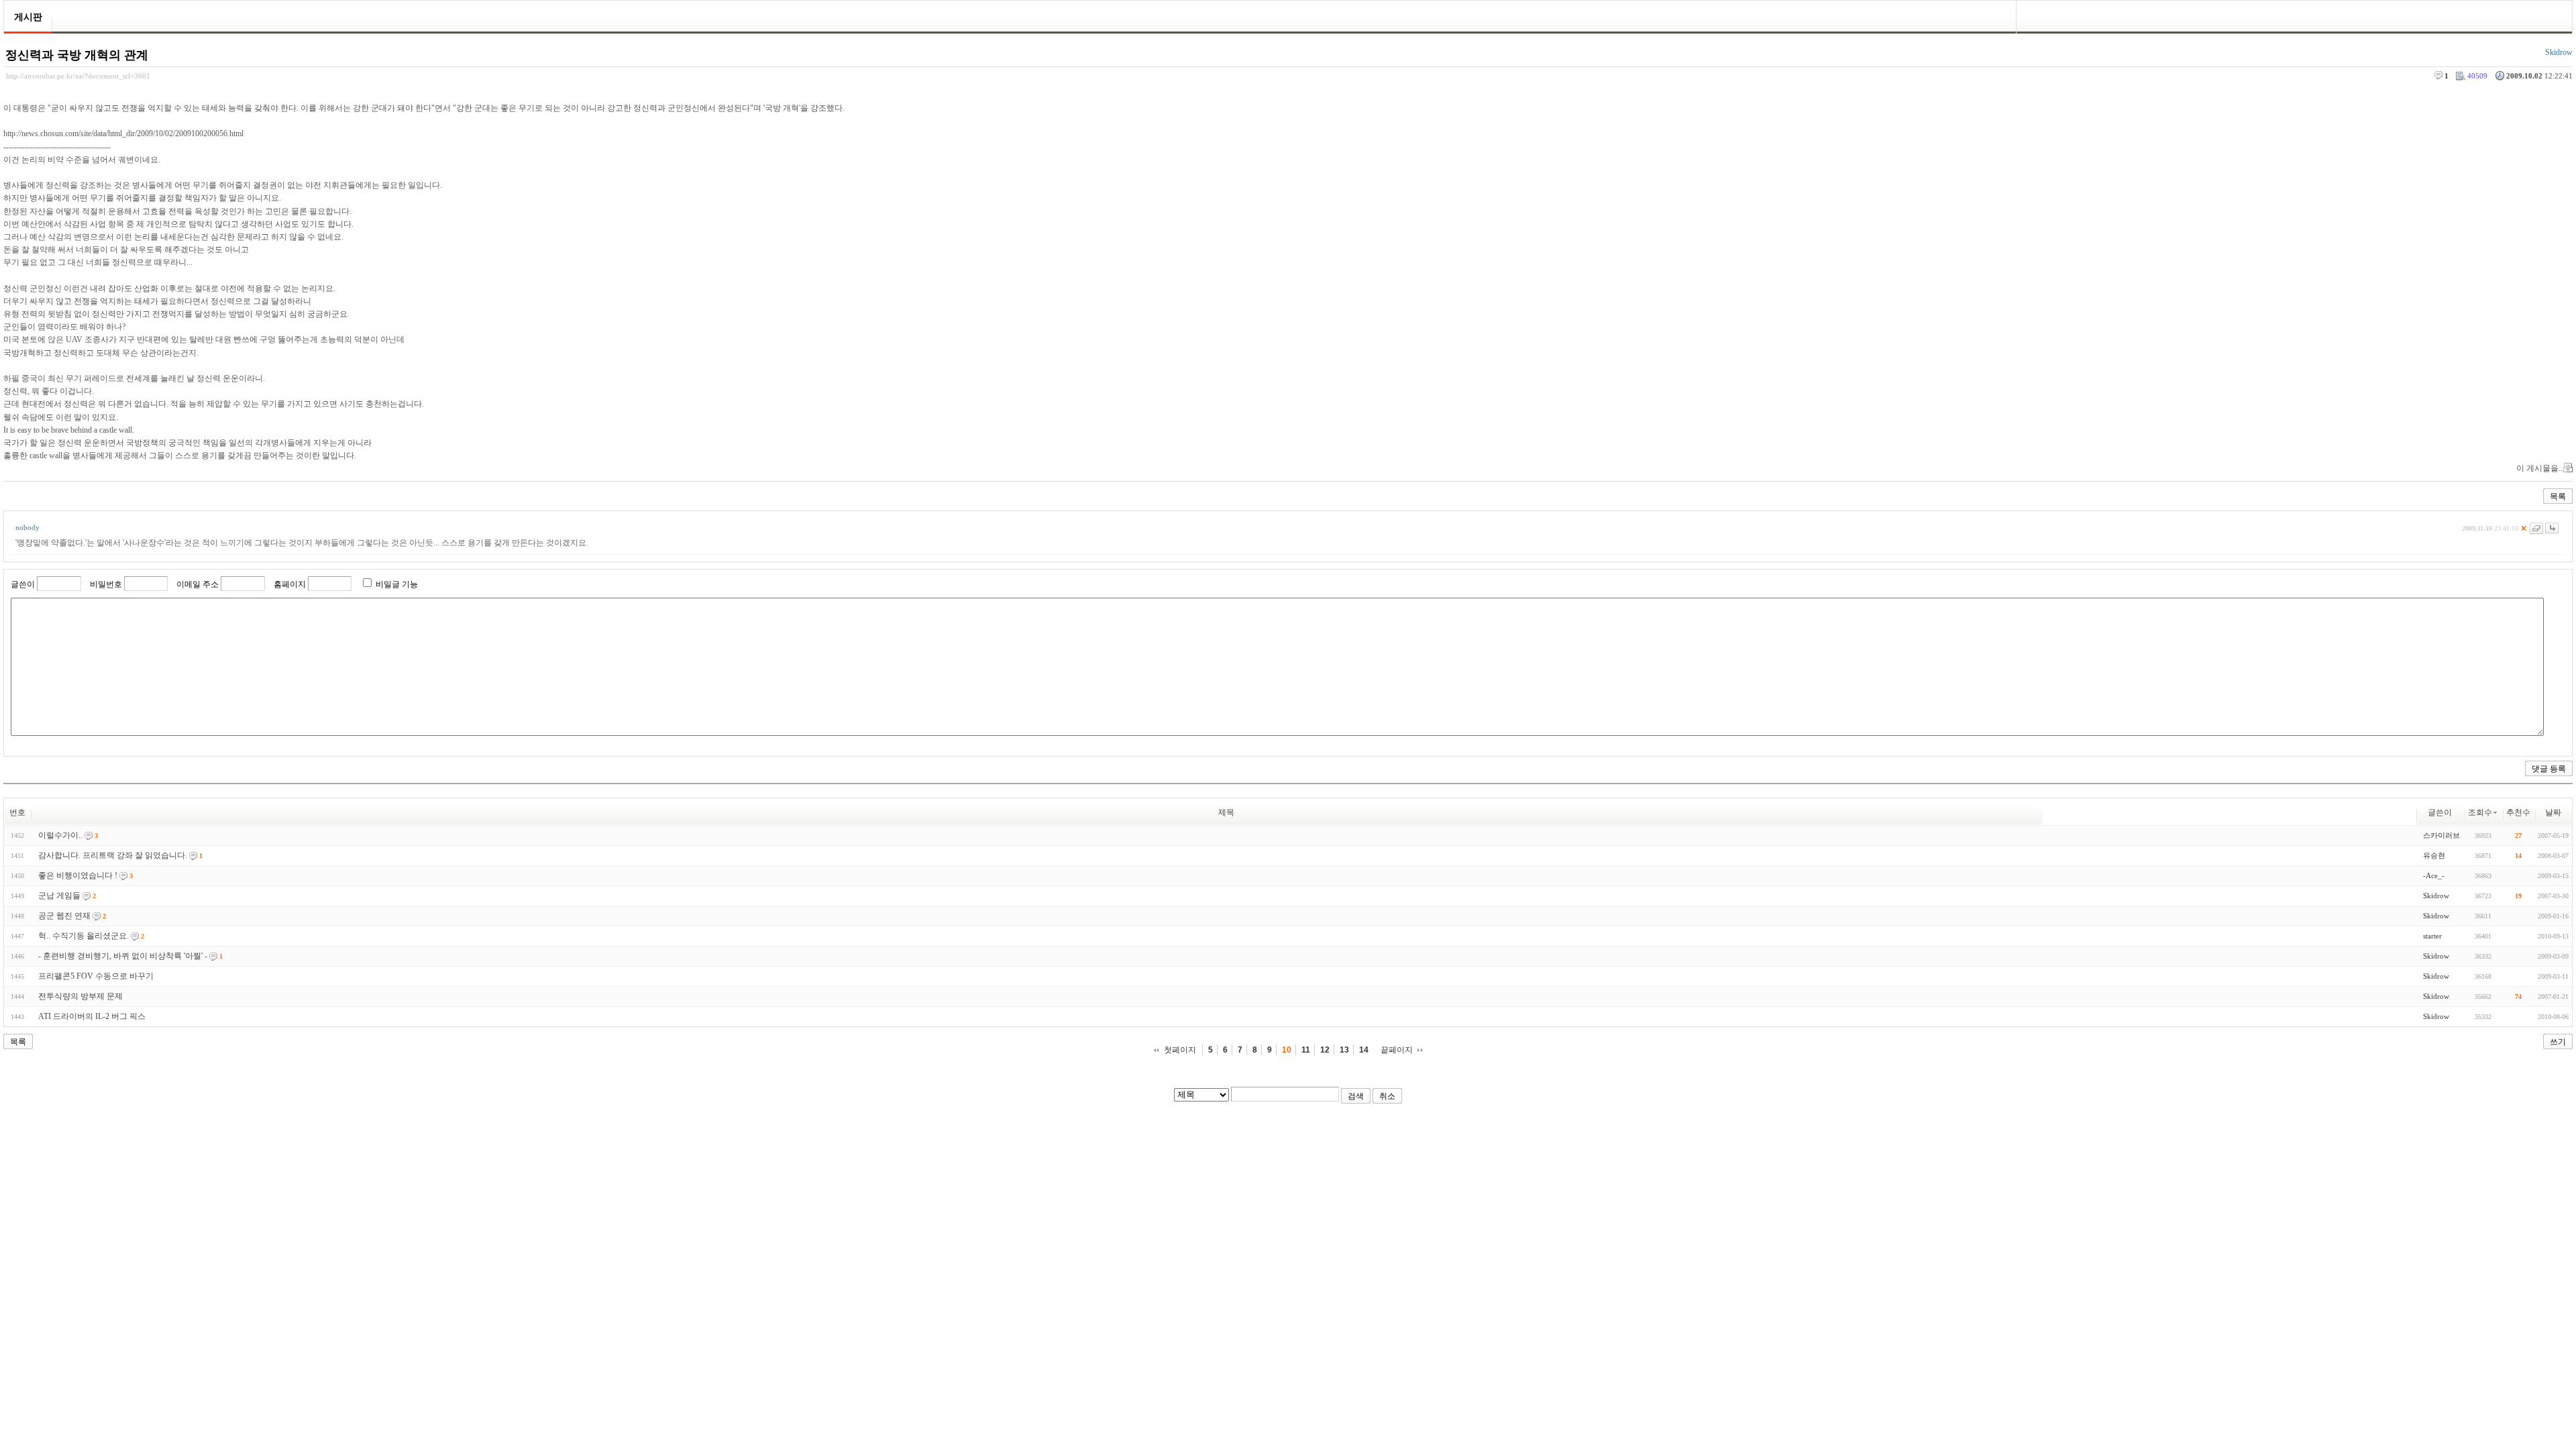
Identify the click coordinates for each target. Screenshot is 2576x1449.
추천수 (2518, 812)
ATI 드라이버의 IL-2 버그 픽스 (92, 1016)
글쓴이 (23, 584)
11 (1306, 1050)
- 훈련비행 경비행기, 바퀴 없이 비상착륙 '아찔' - (123, 956)
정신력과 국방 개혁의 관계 (77, 55)
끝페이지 (1397, 1050)
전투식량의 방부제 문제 (80, 996)
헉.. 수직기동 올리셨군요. (84, 936)
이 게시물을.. (2539, 468)
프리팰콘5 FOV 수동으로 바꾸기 (96, 976)
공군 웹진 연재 (64, 916)
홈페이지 (290, 584)
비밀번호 (106, 584)
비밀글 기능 (397, 584)
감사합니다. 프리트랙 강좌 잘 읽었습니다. (113, 855)
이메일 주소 (198, 584)
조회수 (2480, 812)
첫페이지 (1180, 1050)
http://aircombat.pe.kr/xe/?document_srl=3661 (78, 76)
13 (1344, 1050)
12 (1325, 1050)
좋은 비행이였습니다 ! (78, 875)
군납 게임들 (59, 896)
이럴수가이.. (60, 835)
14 (1364, 1050)
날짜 (2553, 812)
